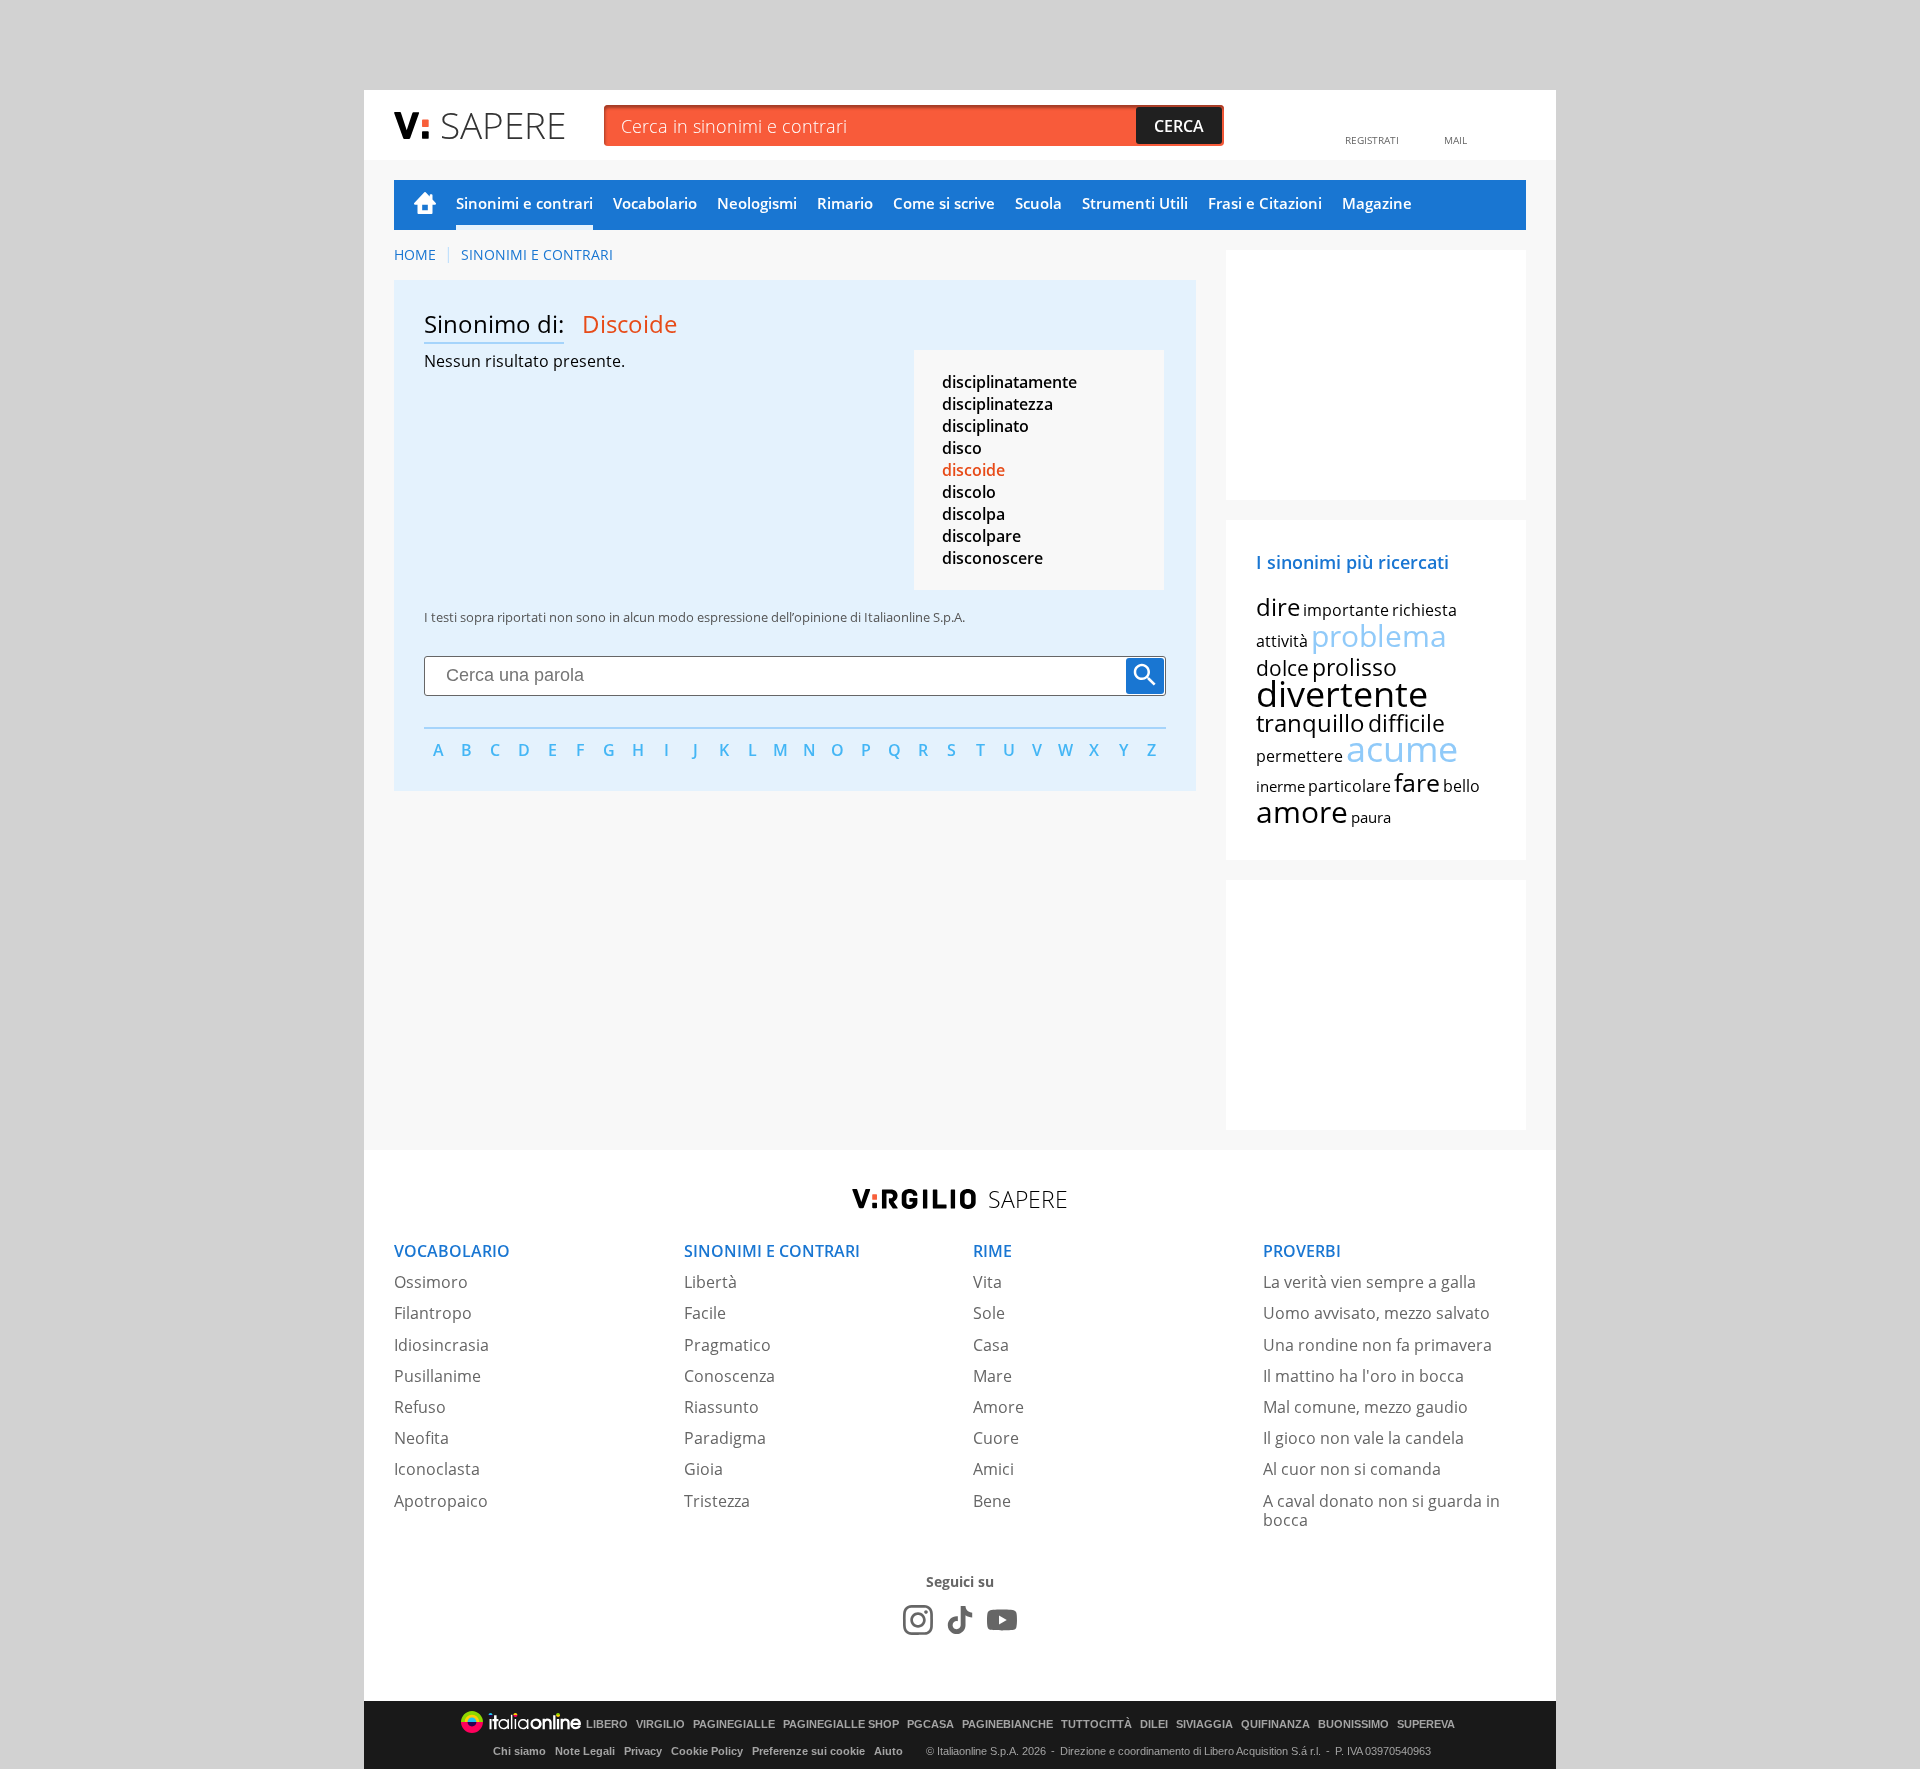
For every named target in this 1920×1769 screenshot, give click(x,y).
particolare (1349, 786)
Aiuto (888, 1751)
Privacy (643, 1751)
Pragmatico (727, 1345)
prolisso (1354, 667)
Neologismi (757, 203)
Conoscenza (729, 1376)
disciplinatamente (1009, 382)
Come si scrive (944, 203)
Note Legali (585, 1751)
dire (1278, 606)
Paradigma (725, 1438)
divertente (1342, 693)
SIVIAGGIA (1204, 1724)
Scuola (1038, 203)
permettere (1299, 756)
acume (1402, 748)
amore (1302, 811)
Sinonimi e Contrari (537, 254)
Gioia (703, 1469)
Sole (989, 1313)
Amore (998, 1407)
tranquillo (1310, 722)
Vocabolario (655, 203)
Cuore (996, 1438)
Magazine (1377, 203)
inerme (1280, 786)
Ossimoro (431, 1282)
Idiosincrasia (441, 1345)
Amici (993, 1469)
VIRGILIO (660, 1724)
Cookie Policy (707, 1751)
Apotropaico (441, 1501)
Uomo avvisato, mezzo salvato (1376, 1313)
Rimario (845, 203)
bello (1461, 786)
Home (425, 205)
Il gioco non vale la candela (1363, 1438)
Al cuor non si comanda (1352, 1469)
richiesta (1424, 610)
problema (1379, 635)
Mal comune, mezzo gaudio (1365, 1407)
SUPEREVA (1426, 1724)
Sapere (503, 124)
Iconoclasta (437, 1469)
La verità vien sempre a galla (1369, 1282)
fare (1417, 782)
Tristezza (717, 1501)
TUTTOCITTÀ (1096, 1724)
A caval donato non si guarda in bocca (1381, 1510)
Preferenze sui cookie (808, 1751)
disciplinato (985, 426)
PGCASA (930, 1724)
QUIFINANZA (1275, 1724)
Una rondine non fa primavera (1377, 1345)
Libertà (710, 1282)
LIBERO (607, 1724)
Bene (992, 1501)
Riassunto (721, 1407)
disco (962, 448)
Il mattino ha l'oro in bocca (1363, 1376)
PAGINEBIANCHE (1007, 1724)
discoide (973, 470)
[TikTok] (960, 1620)
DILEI (1154, 1724)
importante (1346, 610)
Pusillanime (437, 1376)
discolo (969, 492)
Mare (992, 1376)
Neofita (421, 1438)
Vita (987, 1282)
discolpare (981, 536)
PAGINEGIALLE (734, 1724)
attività (1282, 641)
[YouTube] (1002, 1620)
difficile (1406, 723)
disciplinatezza (997, 404)
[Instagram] (918, 1620)
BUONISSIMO (1353, 1724)
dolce (1282, 668)
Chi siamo (519, 1751)
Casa (991, 1345)
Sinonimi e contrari (524, 203)
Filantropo (433, 1313)
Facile (705, 1313)
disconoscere (992, 558)
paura (1371, 817)
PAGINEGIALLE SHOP (841, 1724)
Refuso (420, 1407)
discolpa (973, 514)
